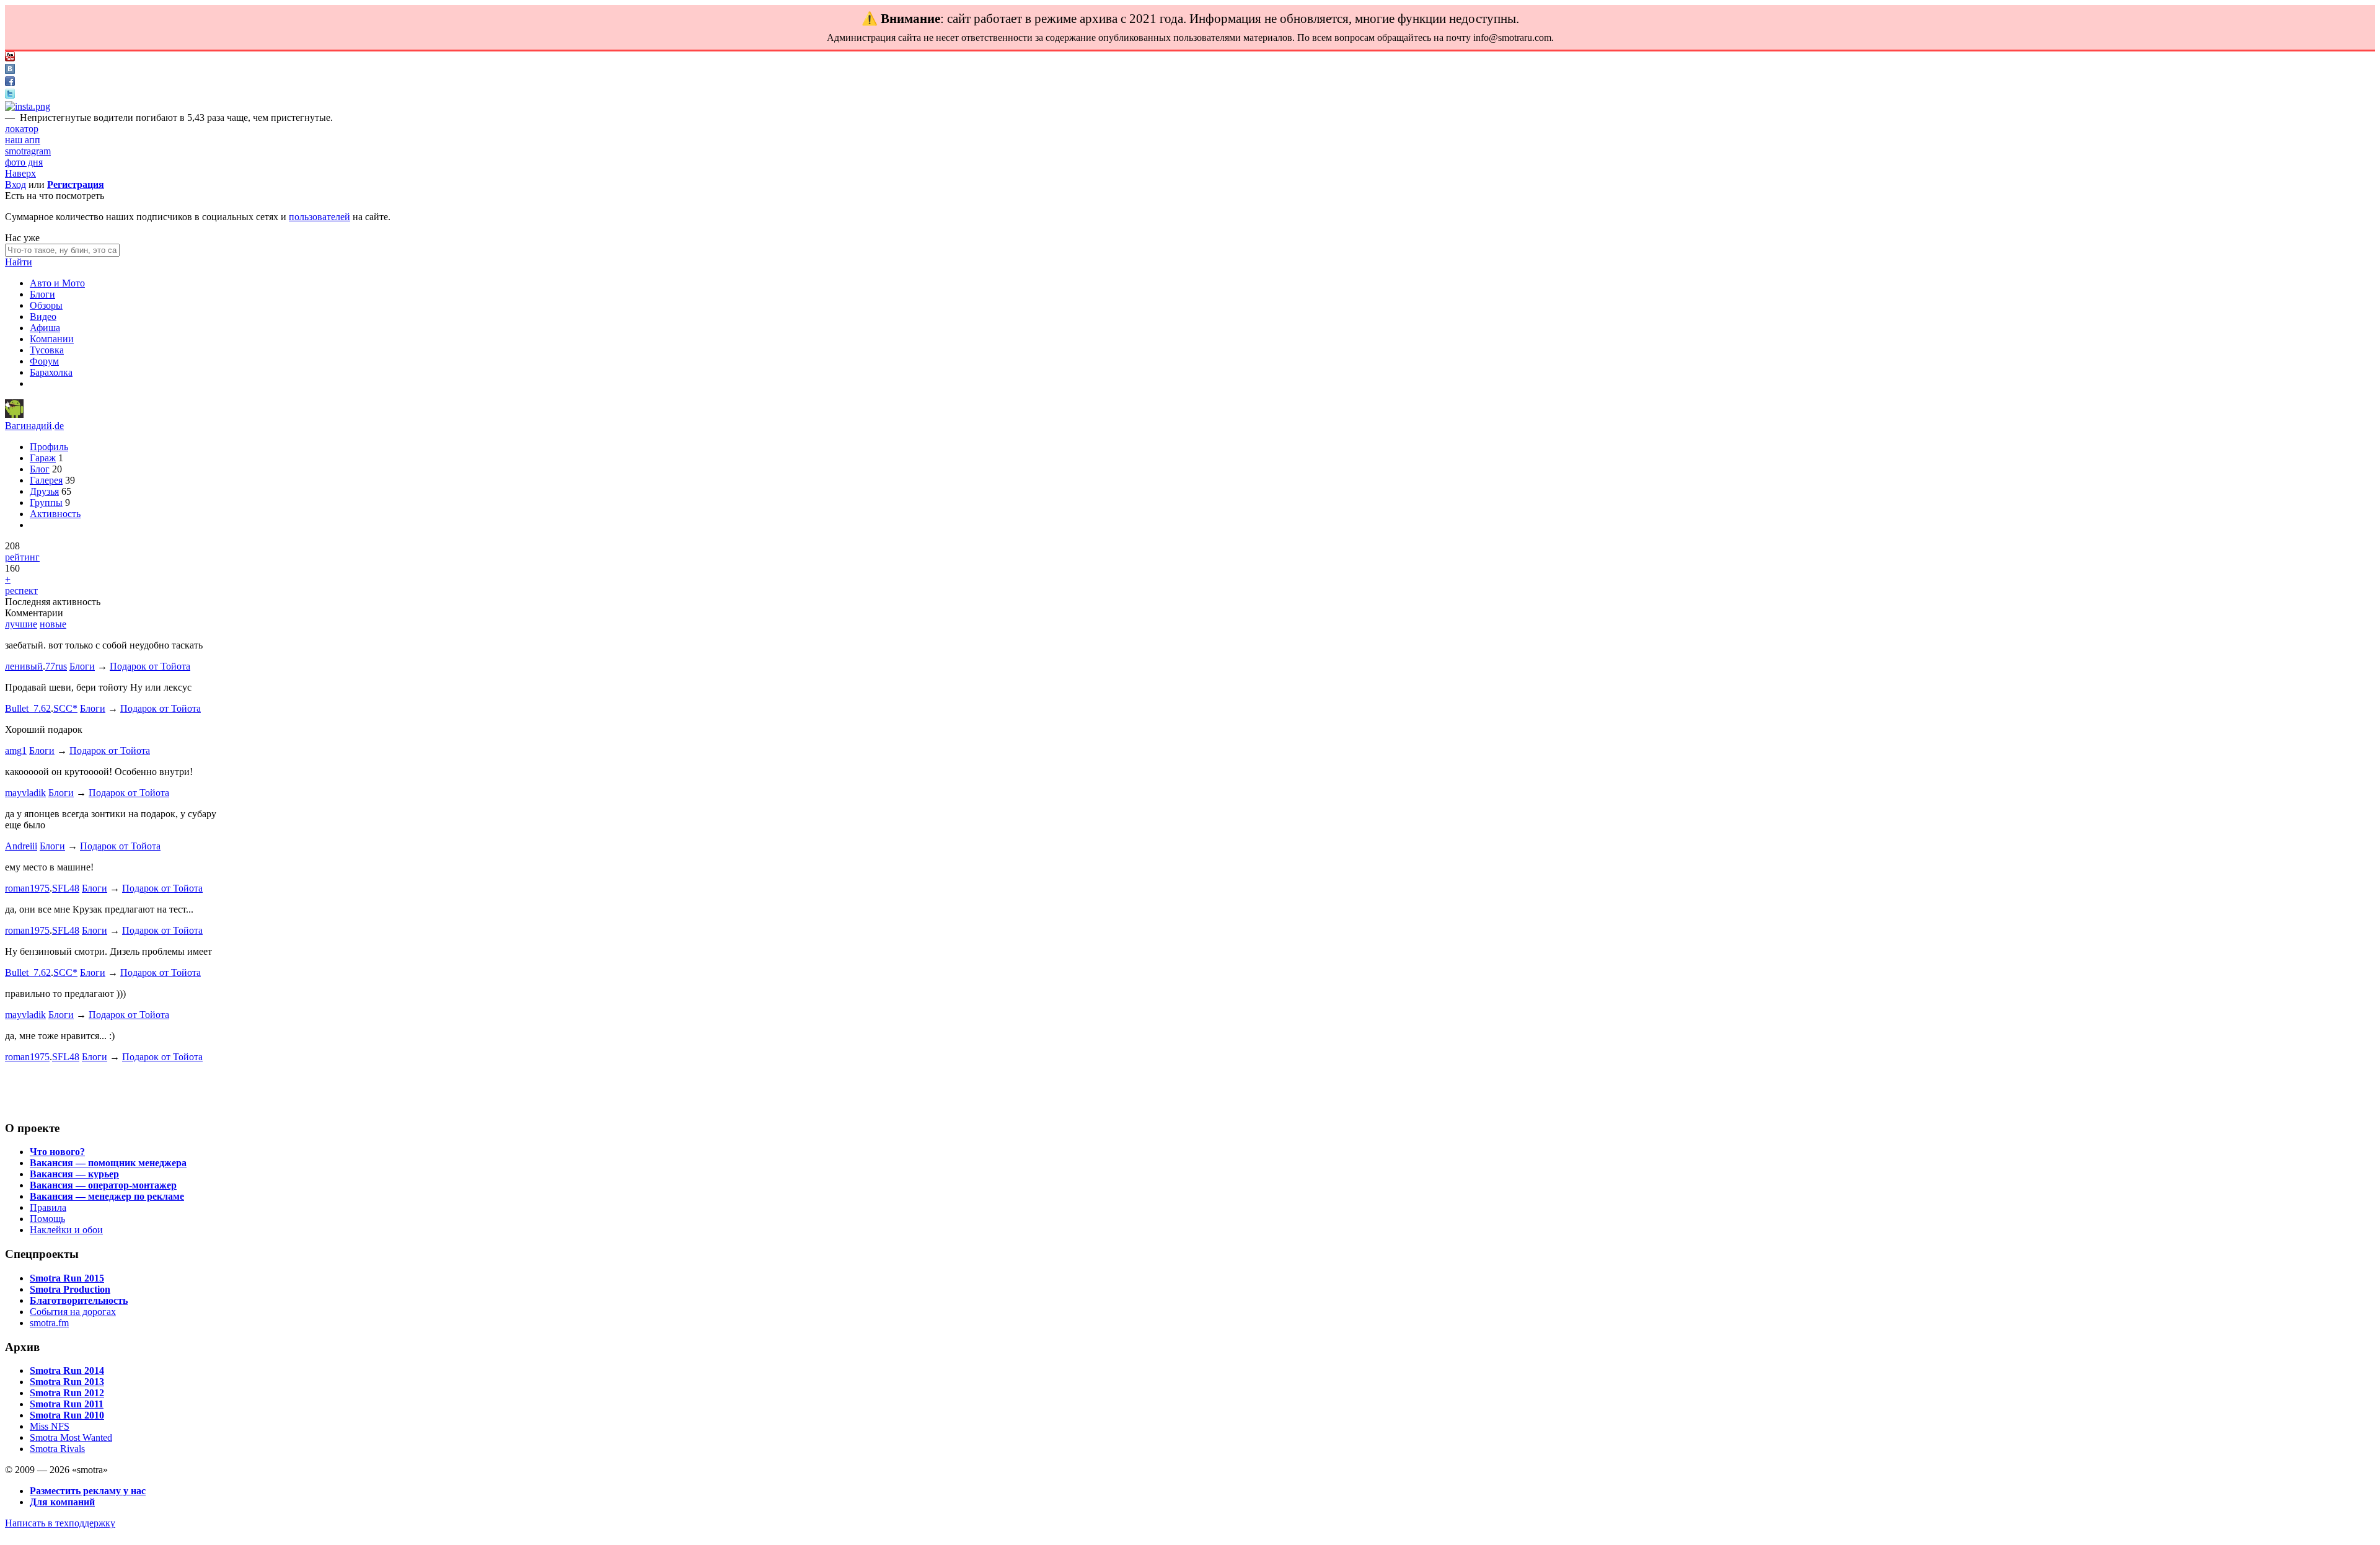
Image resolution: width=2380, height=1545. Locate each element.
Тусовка (47, 350)
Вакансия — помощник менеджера (108, 1163)
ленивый (24, 666)
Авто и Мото (57, 283)
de (59, 426)
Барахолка (51, 372)
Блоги (42, 294)
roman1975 (27, 888)
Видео (43, 317)
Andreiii (21, 846)
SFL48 (66, 888)
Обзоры (46, 305)
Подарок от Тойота (150, 666)
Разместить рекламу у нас (88, 1491)
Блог (40, 469)
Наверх (20, 173)
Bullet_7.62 (28, 708)
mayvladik (25, 793)
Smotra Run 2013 (67, 1382)
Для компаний (62, 1502)
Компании (52, 339)
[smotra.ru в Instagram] (28, 106)
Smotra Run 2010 (67, 1415)
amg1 (16, 750)
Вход (15, 184)
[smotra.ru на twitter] (10, 95)
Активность (55, 514)
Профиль (49, 447)
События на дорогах (73, 1312)
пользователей (320, 217)
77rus (56, 666)
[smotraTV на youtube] (10, 58)
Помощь (47, 1219)
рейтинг (22, 557)
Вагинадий (29, 426)
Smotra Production (70, 1289)
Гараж (43, 458)
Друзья (44, 491)
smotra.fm (49, 1323)
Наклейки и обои (66, 1230)
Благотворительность (79, 1300)
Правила (48, 1207)
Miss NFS (50, 1426)
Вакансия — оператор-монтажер (103, 1185)
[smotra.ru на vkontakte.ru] (10, 70)
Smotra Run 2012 (67, 1393)
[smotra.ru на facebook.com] (10, 83)
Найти (19, 262)
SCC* (65, 708)
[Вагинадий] (14, 414)
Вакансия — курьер (74, 1174)
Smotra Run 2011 (67, 1404)
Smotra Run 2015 (67, 1278)
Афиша (45, 328)
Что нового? (57, 1152)
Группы (46, 502)
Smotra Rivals (57, 1449)
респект (21, 591)
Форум (44, 361)
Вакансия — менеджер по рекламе (107, 1196)
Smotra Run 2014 (67, 1370)
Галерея (46, 480)
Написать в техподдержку (60, 1523)
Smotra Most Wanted (71, 1437)
